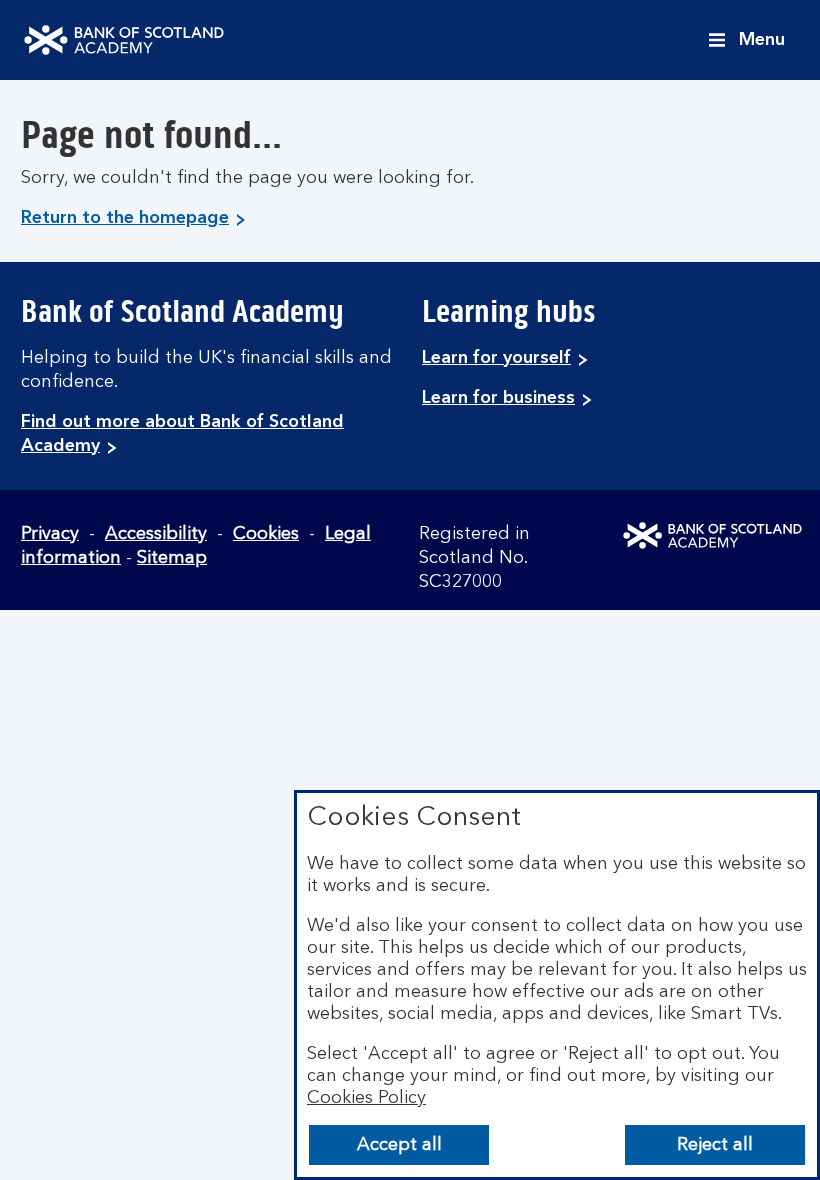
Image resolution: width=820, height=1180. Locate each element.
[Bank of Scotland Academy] (124, 40)
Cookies (266, 534)
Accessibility (156, 534)
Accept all (399, 1145)
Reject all (715, 1145)
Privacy (50, 534)
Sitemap (172, 558)
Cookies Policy (366, 1098)
